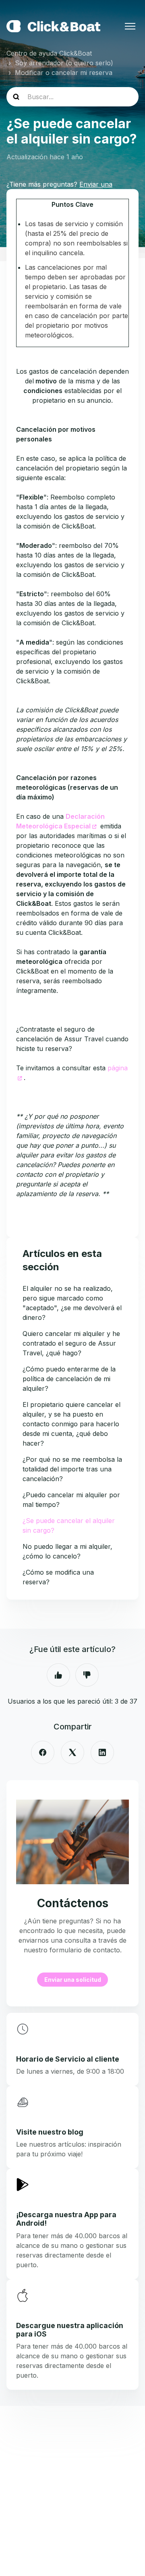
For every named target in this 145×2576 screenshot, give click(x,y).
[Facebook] (43, 1752)
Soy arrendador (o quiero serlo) (64, 63)
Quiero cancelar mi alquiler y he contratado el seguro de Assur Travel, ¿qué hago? (71, 1343)
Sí (58, 1675)
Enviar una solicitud (73, 1980)
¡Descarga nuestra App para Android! (66, 2219)
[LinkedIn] (102, 1752)
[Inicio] (53, 26)
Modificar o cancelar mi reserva (64, 73)
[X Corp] (72, 1752)
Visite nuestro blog (50, 2132)
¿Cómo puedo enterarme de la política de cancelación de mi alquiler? (69, 1379)
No (87, 1675)
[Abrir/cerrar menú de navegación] (130, 26)
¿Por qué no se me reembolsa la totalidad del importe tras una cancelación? (72, 1469)
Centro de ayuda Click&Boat (49, 53)
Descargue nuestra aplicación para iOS (70, 2330)
